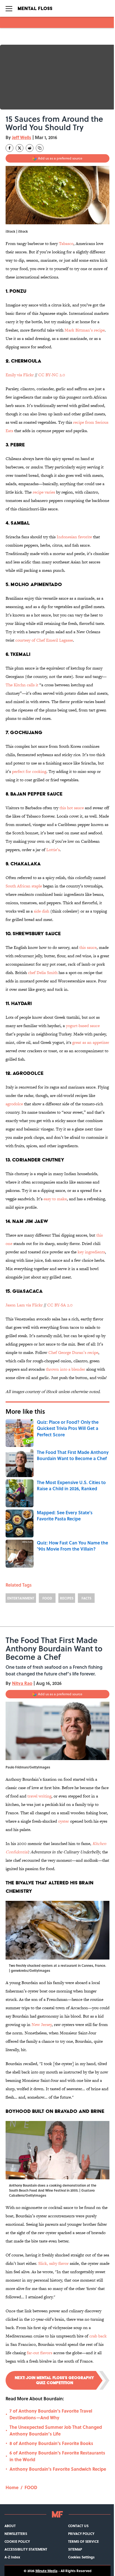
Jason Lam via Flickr (24, 1305)
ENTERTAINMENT (21, 1598)
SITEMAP (75, 2549)
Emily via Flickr (20, 375)
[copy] (40, 148)
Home (12, 2487)
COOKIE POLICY (17, 2541)
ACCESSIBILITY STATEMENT (26, 2549)
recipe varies (44, 492)
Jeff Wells (22, 137)
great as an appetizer (91, 1042)
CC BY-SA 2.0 (60, 1305)
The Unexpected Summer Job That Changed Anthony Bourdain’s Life (56, 2430)
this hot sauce (72, 808)
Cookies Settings (81, 2557)
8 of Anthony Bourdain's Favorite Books (51, 2443)
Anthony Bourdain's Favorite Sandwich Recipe (58, 2469)
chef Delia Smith (43, 972)
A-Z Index (12, 2557)
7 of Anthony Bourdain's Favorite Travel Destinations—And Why (51, 2414)
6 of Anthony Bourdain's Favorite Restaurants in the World (57, 2456)
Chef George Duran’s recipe (73, 1352)
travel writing (39, 1796)
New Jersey (42, 2024)
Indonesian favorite (74, 537)
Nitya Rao (22, 1683)
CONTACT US (78, 2526)
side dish (41, 911)
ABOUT (10, 2526)
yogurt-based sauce (83, 1026)
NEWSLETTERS (16, 2534)
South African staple (24, 886)
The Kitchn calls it (22, 685)
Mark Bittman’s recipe (85, 330)
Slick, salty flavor (53, 2263)
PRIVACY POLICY (81, 2534)
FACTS (86, 1598)
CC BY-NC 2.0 (52, 375)
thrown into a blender (65, 1369)
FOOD (47, 1598)
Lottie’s (53, 850)
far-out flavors (39, 2353)
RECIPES (67, 1598)
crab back (98, 2336)
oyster (64, 1821)
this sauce (88, 947)
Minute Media (46, 2571)
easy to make (55, 1199)
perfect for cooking (29, 771)
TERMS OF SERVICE (83, 2541)
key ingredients (91, 1252)
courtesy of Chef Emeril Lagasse (44, 640)
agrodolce (14, 1104)
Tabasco (66, 243)
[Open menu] (9, 8)
